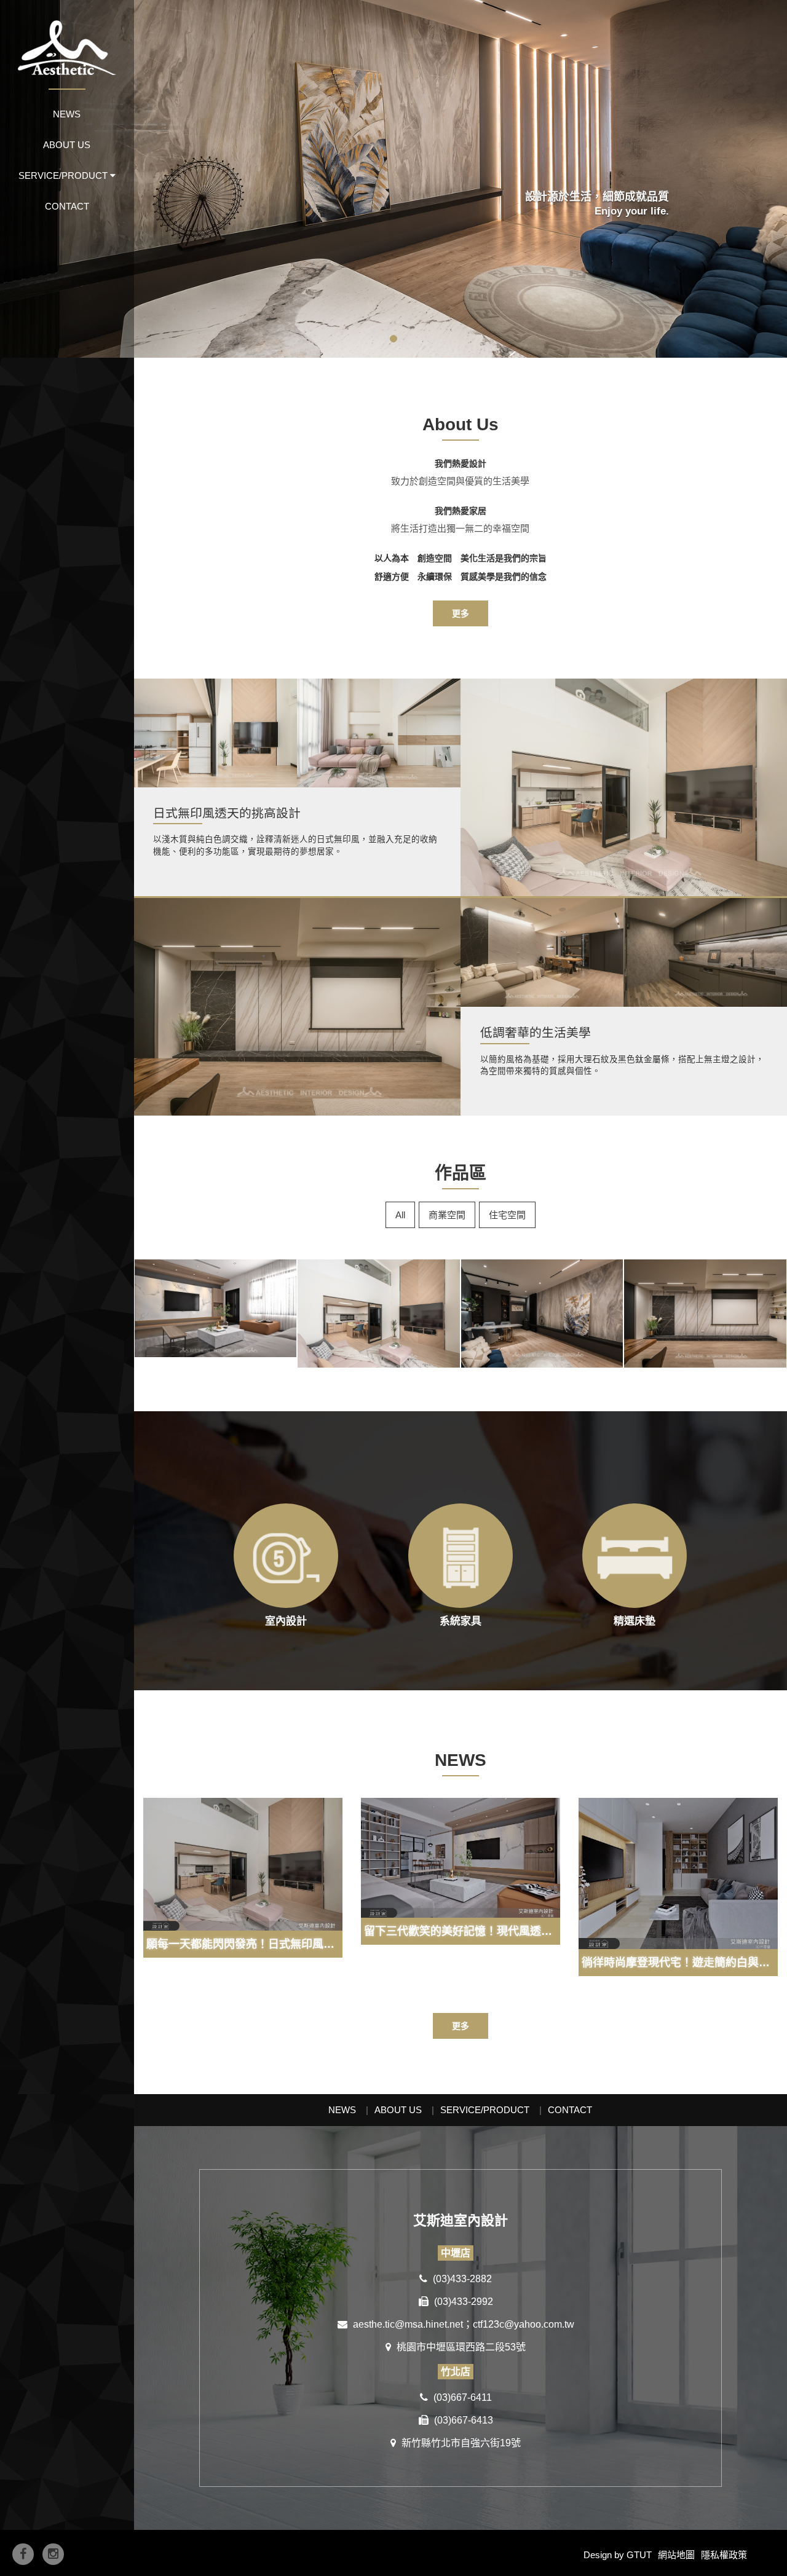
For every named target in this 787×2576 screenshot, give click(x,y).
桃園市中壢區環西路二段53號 (460, 2347)
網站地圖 (676, 2555)
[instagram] (53, 2554)
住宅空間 (507, 1215)
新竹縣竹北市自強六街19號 (460, 2443)
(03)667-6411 (461, 2397)
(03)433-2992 (462, 2302)
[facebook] (23, 2554)
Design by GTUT (618, 2555)
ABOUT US (67, 145)
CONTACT (67, 206)
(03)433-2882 (461, 2279)
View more (624, 787)
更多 (461, 613)
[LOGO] (67, 37)
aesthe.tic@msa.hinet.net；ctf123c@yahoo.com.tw (462, 2324)
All (400, 1215)
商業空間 (447, 1215)
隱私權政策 (724, 2555)
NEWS (67, 114)
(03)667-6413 (462, 2420)
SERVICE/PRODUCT (485, 2110)
